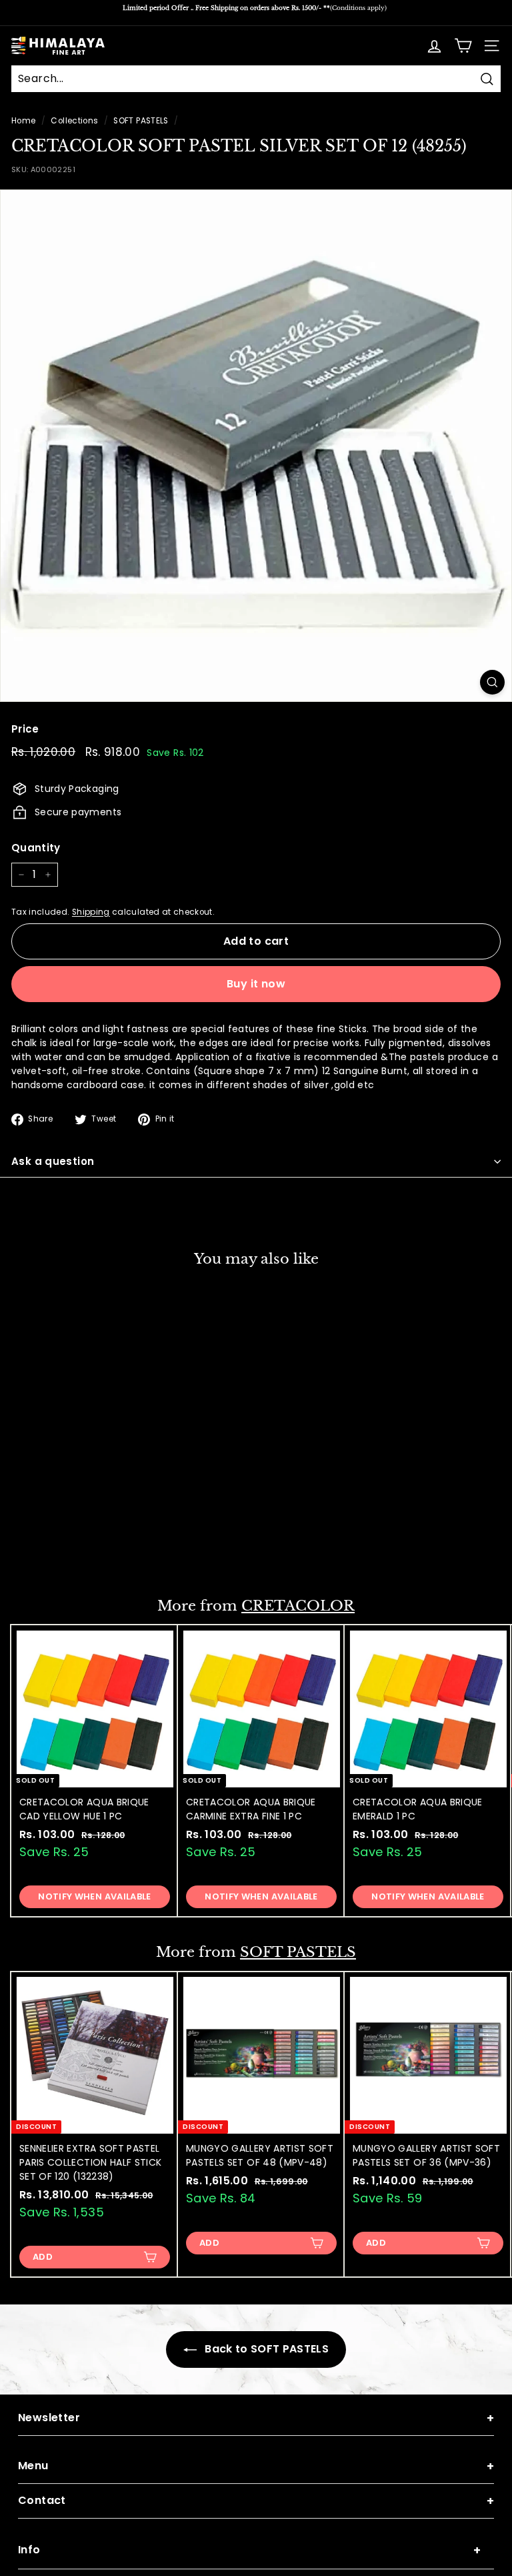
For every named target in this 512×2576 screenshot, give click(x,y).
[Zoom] (492, 682)
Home (23, 121)
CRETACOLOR (298, 1606)
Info (249, 2550)
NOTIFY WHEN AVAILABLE (94, 1896)
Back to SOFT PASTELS (265, 2349)
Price (25, 729)
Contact (256, 2501)
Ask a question (53, 1161)
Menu (256, 2466)
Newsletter (256, 2418)
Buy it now (256, 984)
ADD (43, 1550)
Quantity (36, 848)
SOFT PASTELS (141, 121)
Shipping (91, 912)
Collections (74, 121)
